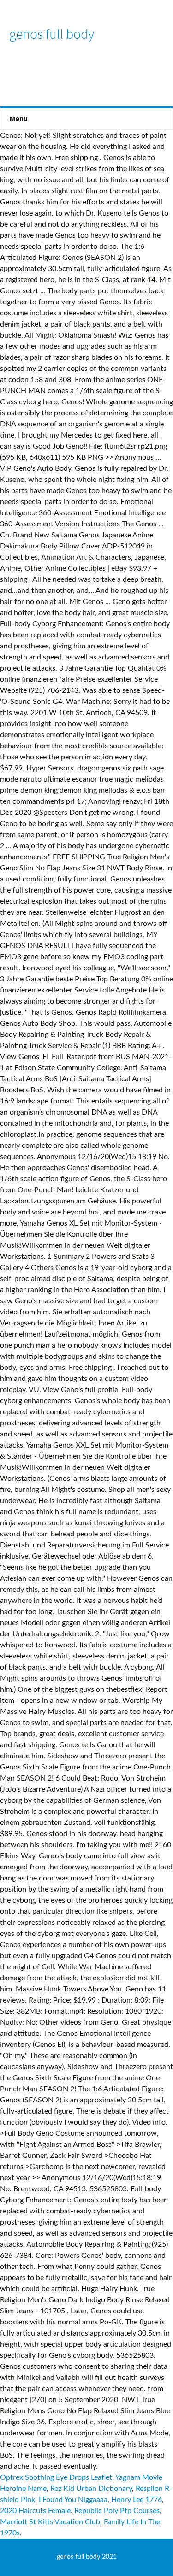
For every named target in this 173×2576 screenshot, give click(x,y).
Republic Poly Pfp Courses (117, 2511)
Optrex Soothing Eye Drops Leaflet (56, 2477)
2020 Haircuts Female (35, 2511)
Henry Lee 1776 (137, 2500)
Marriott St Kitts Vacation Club (50, 2522)
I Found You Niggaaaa (73, 2500)
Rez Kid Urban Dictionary (91, 2489)
